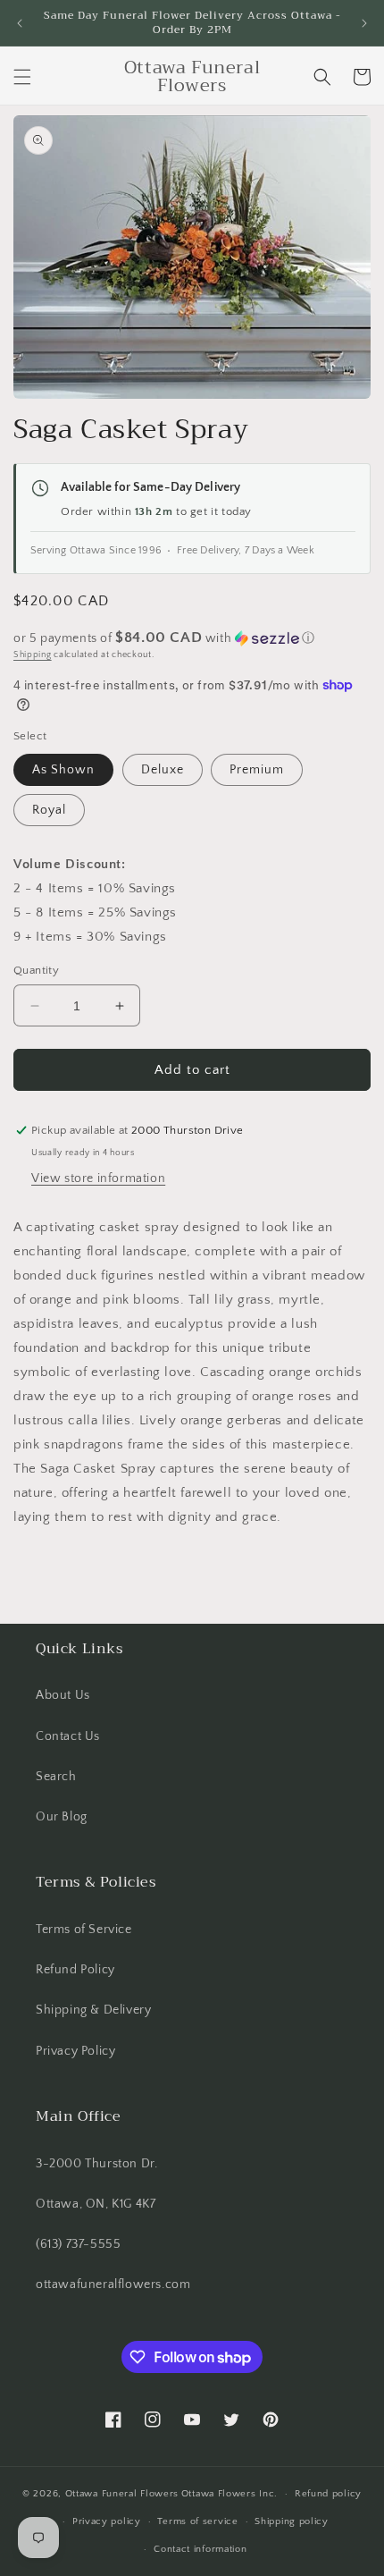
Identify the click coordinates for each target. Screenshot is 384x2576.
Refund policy (328, 2494)
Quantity (36, 970)
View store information (98, 1178)
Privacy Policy (75, 2051)
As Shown (63, 770)
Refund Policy (75, 1970)
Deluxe (163, 770)
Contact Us (68, 1736)
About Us (63, 1695)
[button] (22, 77)
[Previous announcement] (20, 23)
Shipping (33, 655)
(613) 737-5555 (78, 2244)
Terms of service (197, 2521)
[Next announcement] (364, 23)
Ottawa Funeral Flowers (122, 2494)
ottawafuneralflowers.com (113, 2285)
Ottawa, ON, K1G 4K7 (96, 2204)
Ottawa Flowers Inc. (230, 2494)
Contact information (200, 2549)
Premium (257, 770)
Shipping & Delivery (93, 2010)
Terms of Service (84, 1930)
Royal (49, 810)
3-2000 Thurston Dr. (96, 2164)
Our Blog (62, 1817)
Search (56, 1777)
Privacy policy (107, 2521)
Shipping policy (292, 2521)
